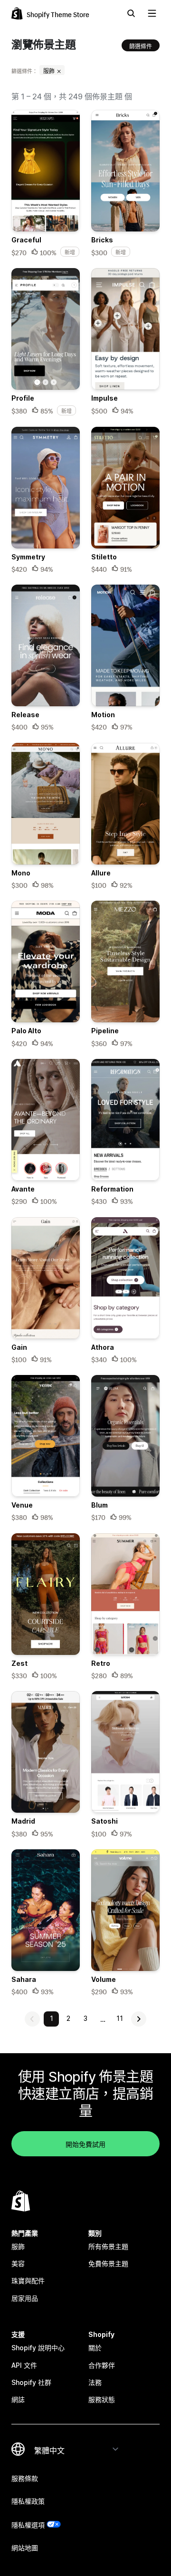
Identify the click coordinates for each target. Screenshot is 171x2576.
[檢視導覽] (152, 13)
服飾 (50, 70)
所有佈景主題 (108, 2246)
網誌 (18, 2399)
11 (120, 2018)
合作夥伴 (102, 2365)
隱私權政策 (28, 2501)
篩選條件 (141, 45)
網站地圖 (25, 2548)
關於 (95, 2348)
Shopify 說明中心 (38, 2348)
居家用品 (25, 2298)
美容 (18, 2264)
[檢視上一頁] (32, 2019)
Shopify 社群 (31, 2382)
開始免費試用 (85, 2143)
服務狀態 (102, 2399)
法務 (95, 2382)
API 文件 (24, 2365)
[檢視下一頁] (139, 2019)
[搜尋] (131, 13)
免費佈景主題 (108, 2264)
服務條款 (25, 2478)
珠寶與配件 (28, 2281)
